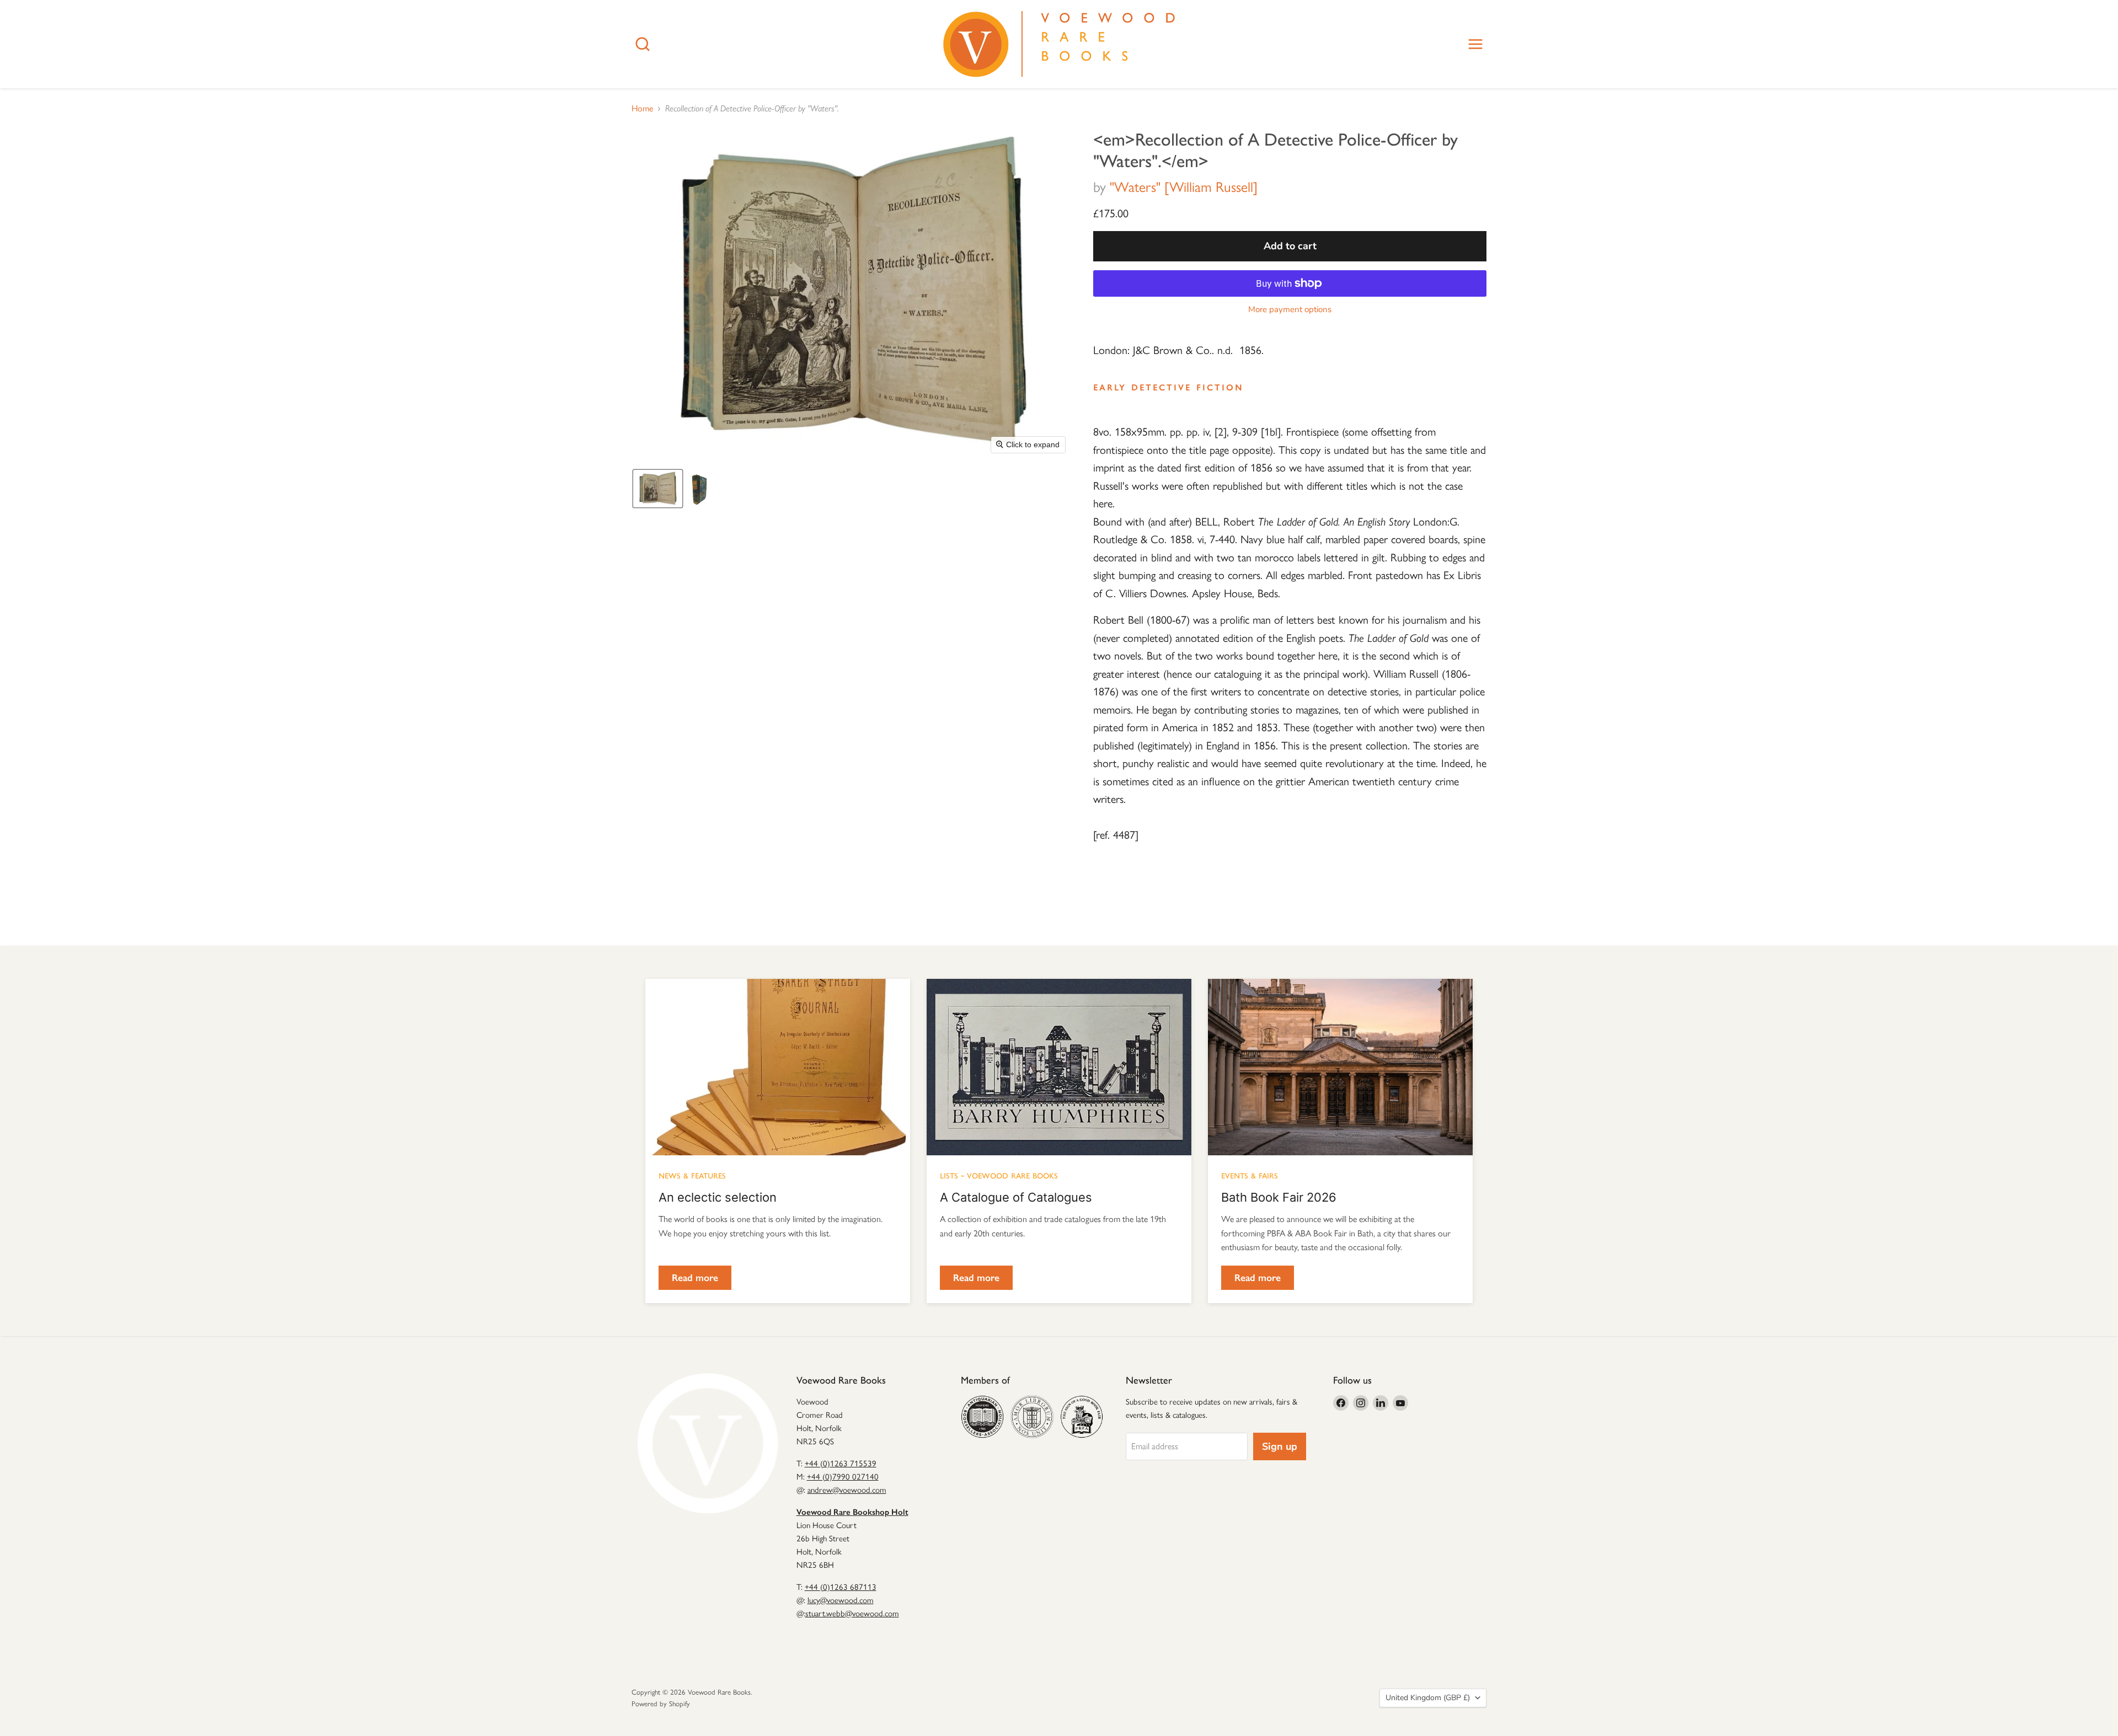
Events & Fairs (1250, 1175)
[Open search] (643, 44)
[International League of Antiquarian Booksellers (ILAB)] (1032, 1417)
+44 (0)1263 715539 (841, 1464)
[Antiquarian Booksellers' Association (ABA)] (982, 1417)
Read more (695, 1278)
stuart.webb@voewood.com (852, 1614)
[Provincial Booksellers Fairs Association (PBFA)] (1082, 1417)
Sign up (1280, 1446)
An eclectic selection (718, 1197)
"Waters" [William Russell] (1184, 187)
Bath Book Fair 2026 (1279, 1197)
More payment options (1290, 310)
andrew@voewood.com (847, 1490)
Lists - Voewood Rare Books (999, 1175)
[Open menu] (1475, 44)
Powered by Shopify (661, 1704)
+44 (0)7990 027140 (843, 1477)
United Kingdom (1428, 1698)
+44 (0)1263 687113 (841, 1587)
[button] (658, 489)
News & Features (692, 1175)
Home (642, 109)
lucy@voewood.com (841, 1600)
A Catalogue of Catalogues (1016, 1197)
